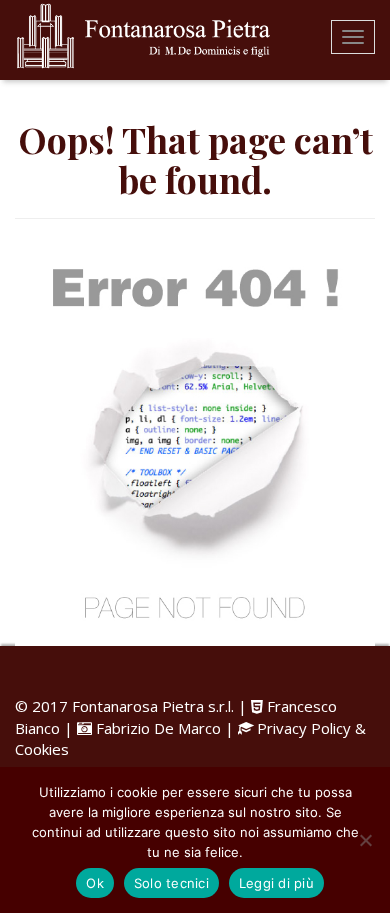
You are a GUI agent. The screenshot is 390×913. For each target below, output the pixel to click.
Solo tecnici (171, 883)
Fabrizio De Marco (158, 728)
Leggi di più (276, 883)
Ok (95, 883)
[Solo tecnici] (365, 840)
